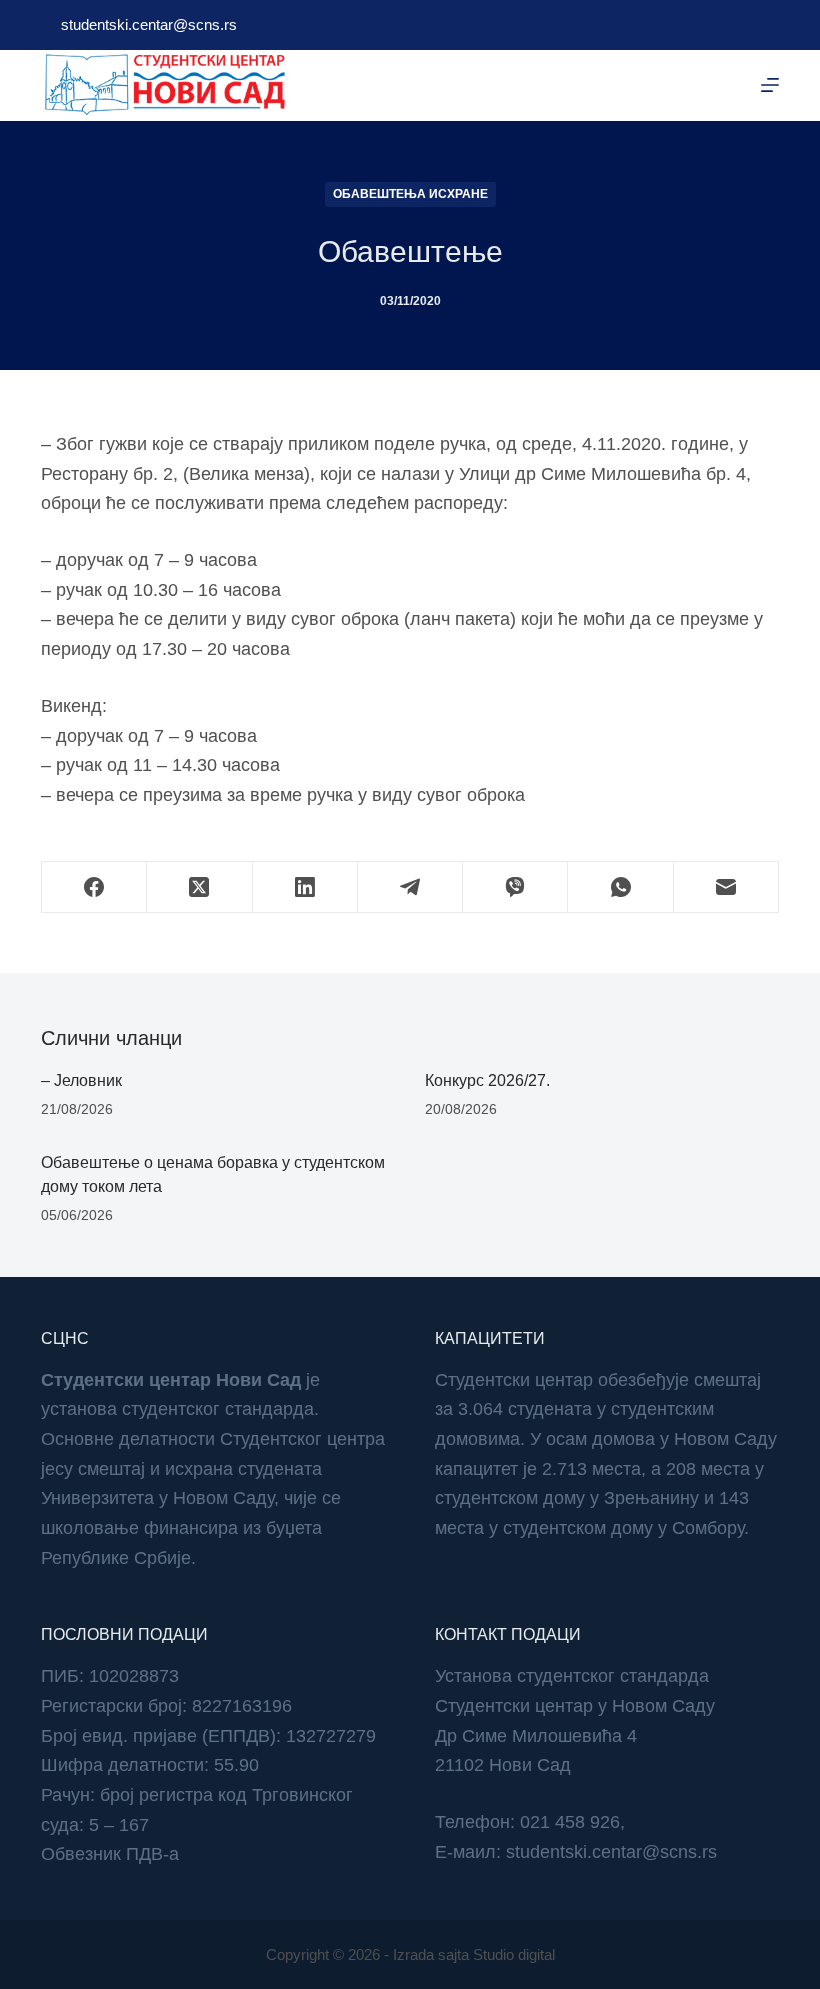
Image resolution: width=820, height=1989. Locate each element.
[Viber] (515, 887)
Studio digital (514, 1954)
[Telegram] (410, 887)
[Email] (726, 887)
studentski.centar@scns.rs (149, 24)
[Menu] (770, 85)
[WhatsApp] (620, 887)
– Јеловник (81, 1080)
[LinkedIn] (305, 887)
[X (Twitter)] (199, 887)
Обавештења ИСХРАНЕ (410, 194)
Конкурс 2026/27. (487, 1080)
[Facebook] (94, 887)
